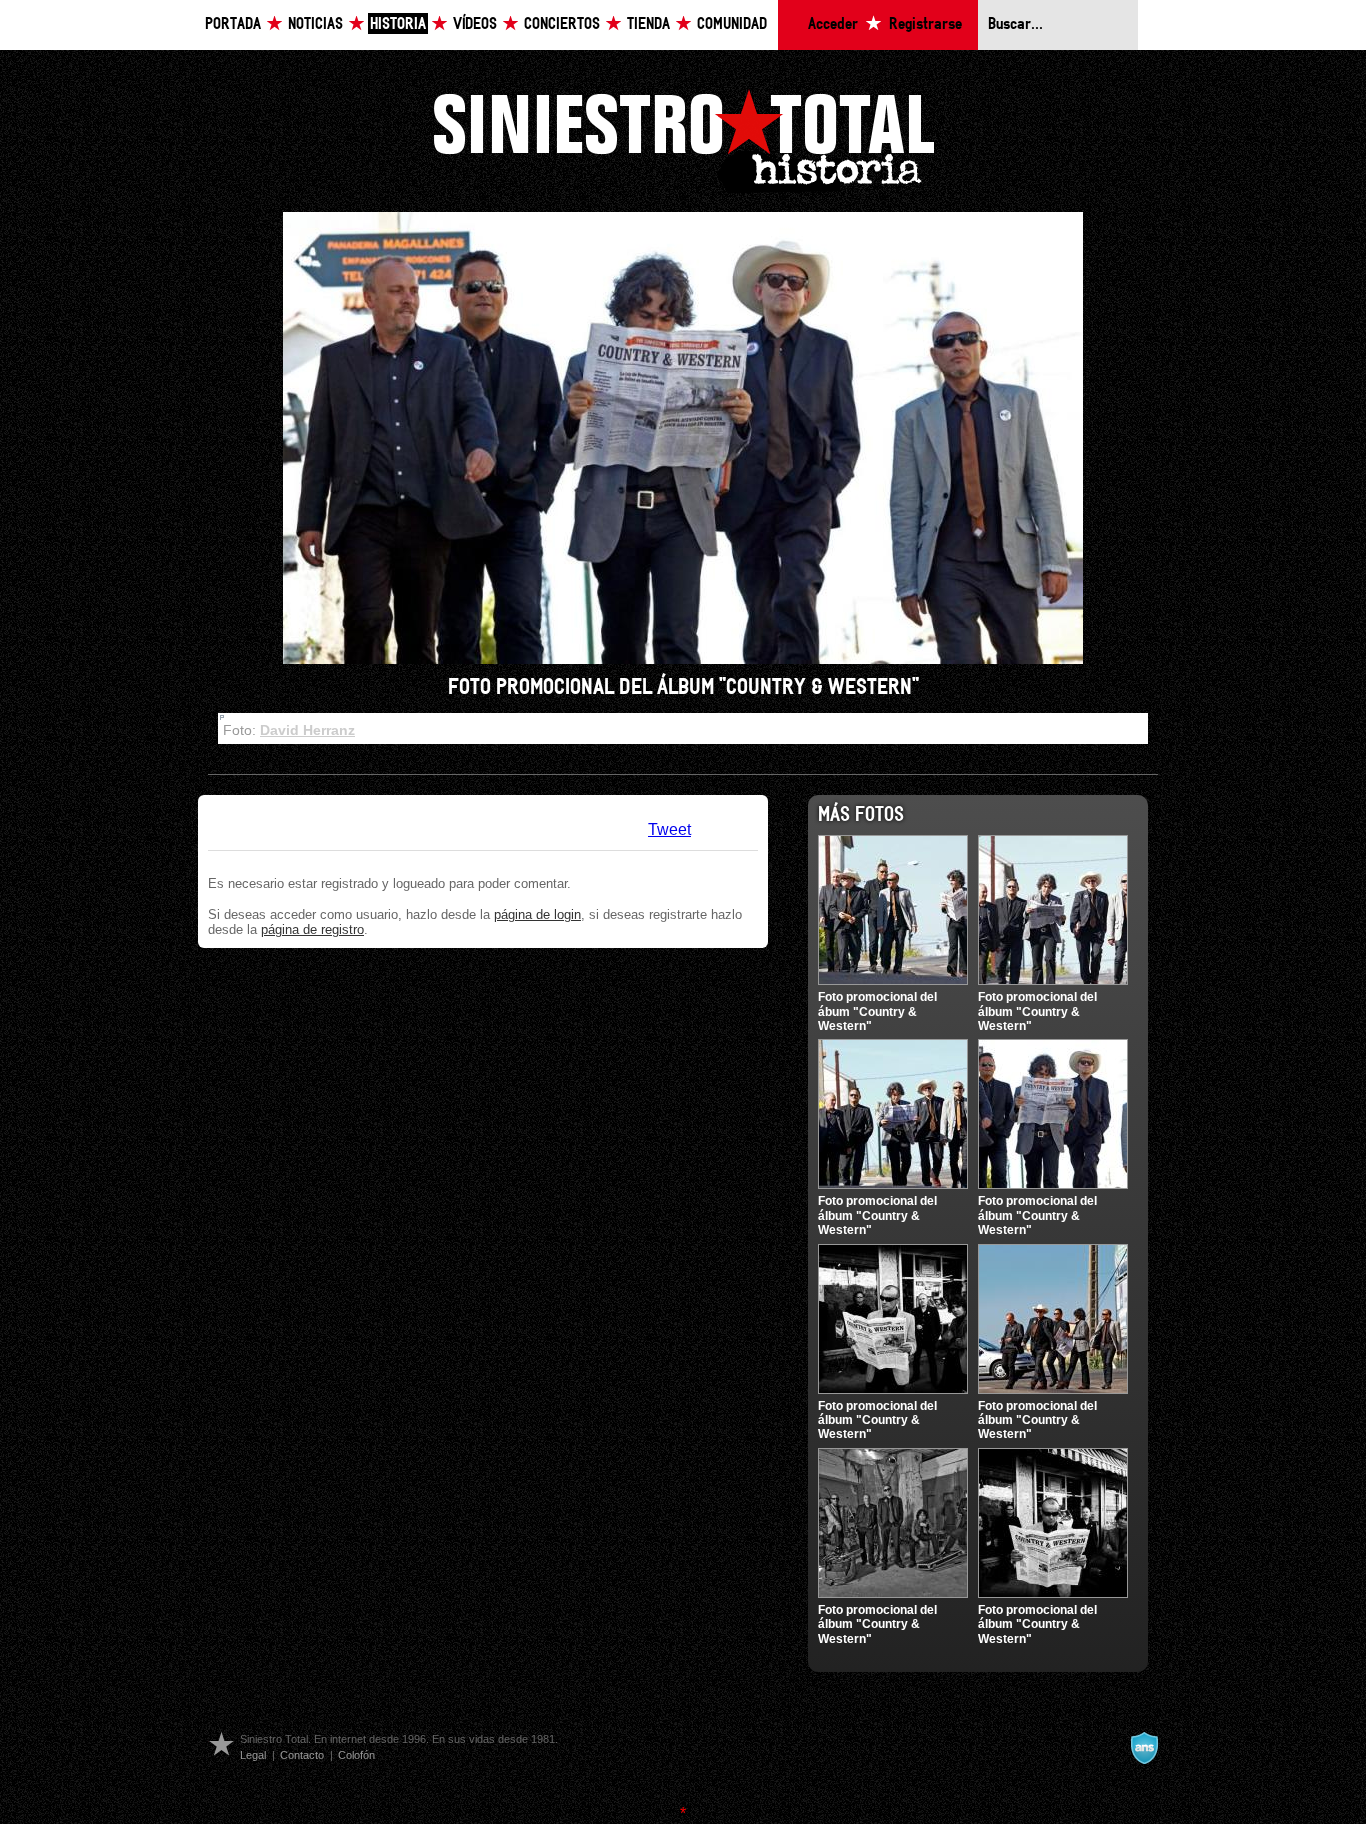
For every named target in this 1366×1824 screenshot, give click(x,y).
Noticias (315, 24)
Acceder (833, 24)
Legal (253, 1755)
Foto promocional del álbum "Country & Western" (1037, 1011)
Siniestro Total (683, 138)
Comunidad (732, 24)
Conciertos (562, 24)
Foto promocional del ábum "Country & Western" (877, 1011)
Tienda (648, 24)
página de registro (312, 929)
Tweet (669, 829)
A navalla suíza (1144, 1748)
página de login (537, 914)
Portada (233, 24)
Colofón (356, 1755)
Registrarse (925, 24)
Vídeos (475, 24)
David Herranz (307, 730)
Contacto (302, 1755)
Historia (398, 24)
